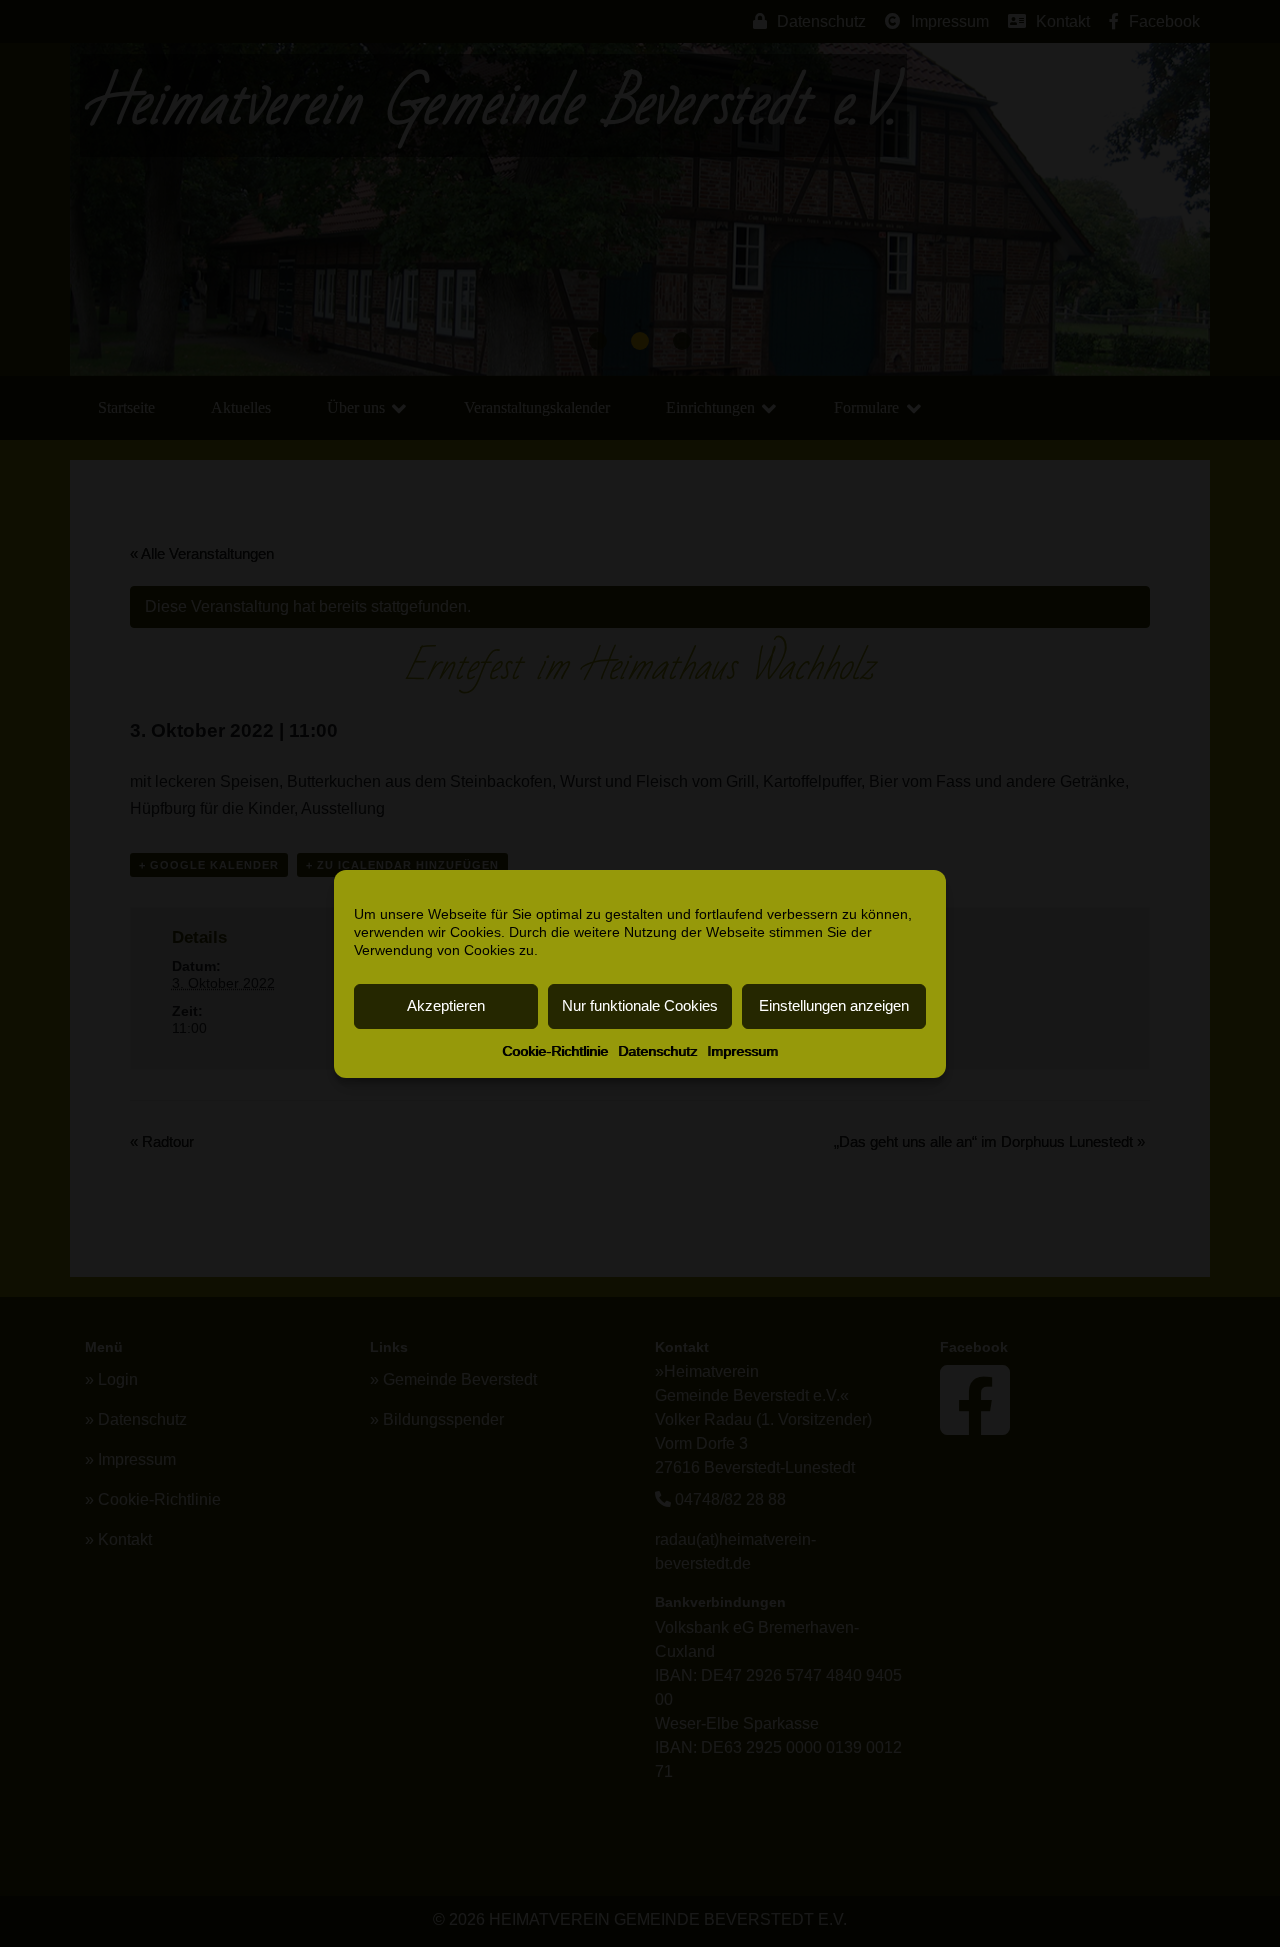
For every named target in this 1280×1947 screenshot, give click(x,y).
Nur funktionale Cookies (640, 1005)
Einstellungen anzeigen (834, 1005)
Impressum (742, 1051)
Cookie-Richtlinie (555, 1051)
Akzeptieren (446, 1005)
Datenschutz (657, 1051)
